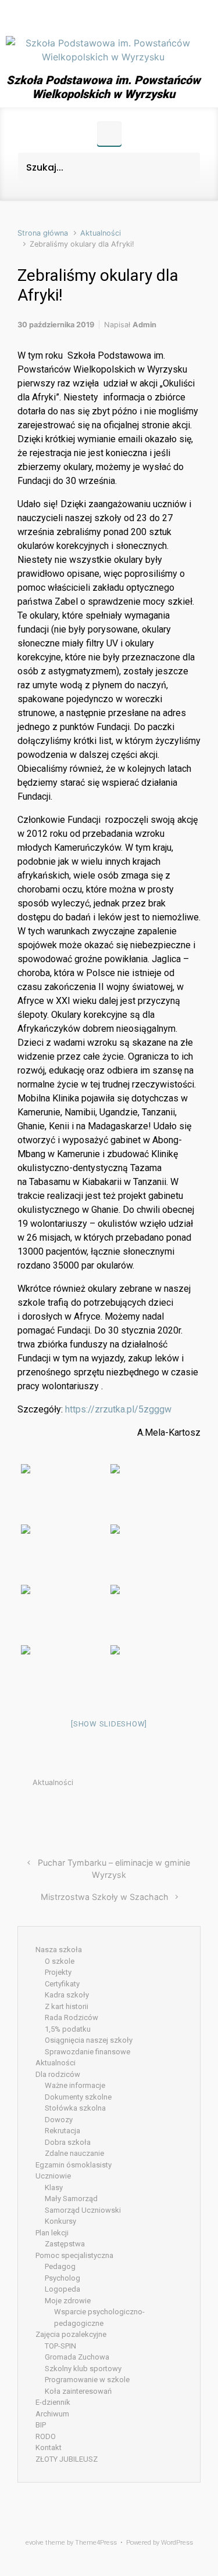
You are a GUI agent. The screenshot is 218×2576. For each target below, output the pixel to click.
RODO (46, 2436)
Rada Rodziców (72, 2017)
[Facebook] (103, 16)
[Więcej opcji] (194, 1810)
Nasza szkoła (59, 1950)
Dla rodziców (58, 2074)
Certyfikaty (62, 1984)
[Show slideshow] (109, 1724)
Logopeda (62, 2289)
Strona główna (43, 233)
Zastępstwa (65, 2244)
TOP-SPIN (60, 2346)
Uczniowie (53, 2176)
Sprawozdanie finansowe (87, 2052)
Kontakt (49, 2447)
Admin (144, 325)
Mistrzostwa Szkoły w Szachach (105, 1897)
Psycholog (62, 2278)
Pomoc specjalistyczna (74, 2255)
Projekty (58, 1972)
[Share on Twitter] (126, 1810)
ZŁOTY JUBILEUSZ (67, 2459)
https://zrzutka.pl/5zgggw (118, 1409)
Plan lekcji (52, 2233)
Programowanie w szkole (87, 2380)
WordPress (177, 2543)
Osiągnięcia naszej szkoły (89, 2040)
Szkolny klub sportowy (83, 2369)
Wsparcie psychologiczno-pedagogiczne (99, 2317)
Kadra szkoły (67, 1995)
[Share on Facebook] (144, 1810)
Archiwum (52, 2414)
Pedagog (60, 2266)
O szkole (60, 1961)
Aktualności (101, 233)
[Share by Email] (178, 1810)
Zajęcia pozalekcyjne (71, 2334)
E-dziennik (53, 2402)
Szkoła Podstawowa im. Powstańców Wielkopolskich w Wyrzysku (103, 87)
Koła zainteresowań (78, 2391)
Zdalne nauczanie (74, 2153)
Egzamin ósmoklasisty (74, 2165)
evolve (35, 2543)
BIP (41, 2425)
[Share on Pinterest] (161, 1810)
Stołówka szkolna (75, 2108)
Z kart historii (67, 2006)
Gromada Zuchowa (77, 2357)
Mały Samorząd (71, 2199)
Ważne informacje (75, 2085)
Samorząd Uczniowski (83, 2210)
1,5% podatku (68, 2029)
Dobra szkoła (68, 2142)
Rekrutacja (62, 2131)
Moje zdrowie (68, 2301)
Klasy (54, 2187)
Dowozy (59, 2120)
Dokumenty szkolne (78, 2097)
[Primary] (109, 133)
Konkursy (60, 2221)
